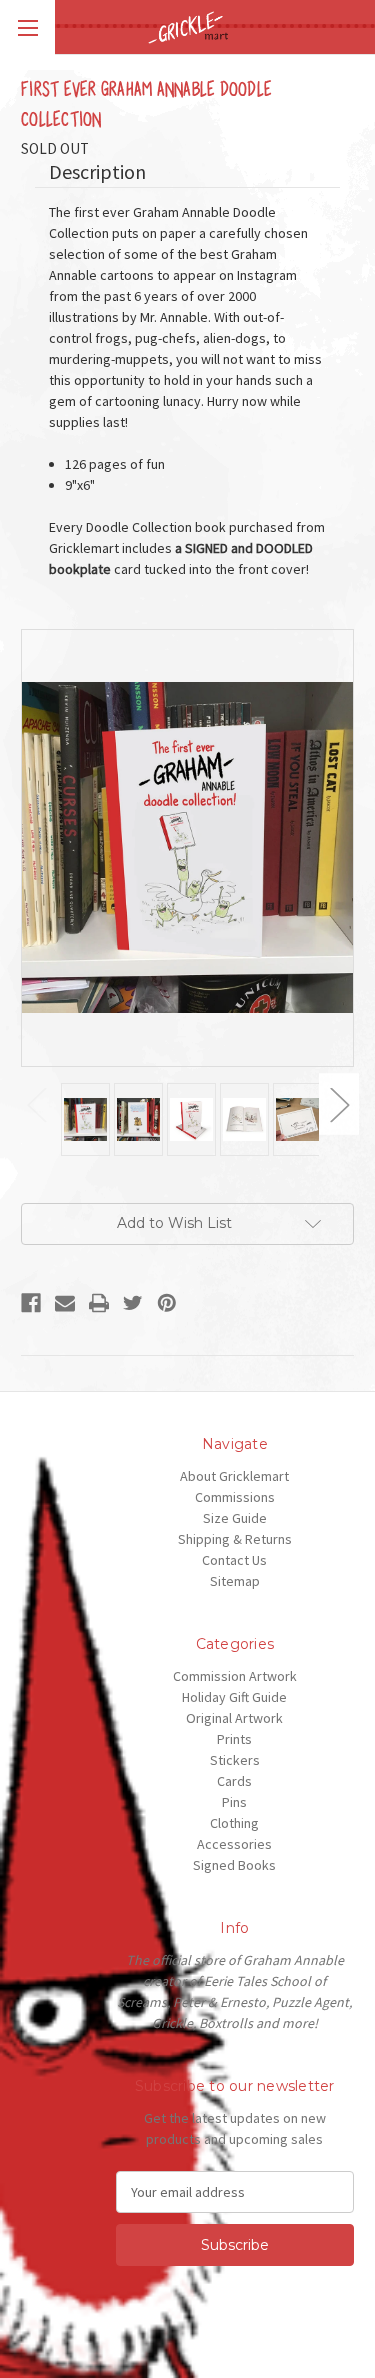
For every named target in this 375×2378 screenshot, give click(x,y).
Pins (234, 1802)
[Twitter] (133, 1303)
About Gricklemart (234, 1476)
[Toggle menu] (27, 27)
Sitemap (235, 1581)
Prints (234, 1739)
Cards (234, 1781)
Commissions (235, 1497)
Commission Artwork (235, 1676)
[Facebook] (31, 1303)
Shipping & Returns (235, 1539)
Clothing (234, 1823)
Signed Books (234, 1865)
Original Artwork (234, 1718)
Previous (36, 1104)
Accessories (234, 1844)
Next (339, 1104)
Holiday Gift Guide (234, 1697)
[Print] (99, 1303)
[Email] (65, 1303)
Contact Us (234, 1560)
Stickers (235, 1760)
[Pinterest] (167, 1303)
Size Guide (235, 1518)
